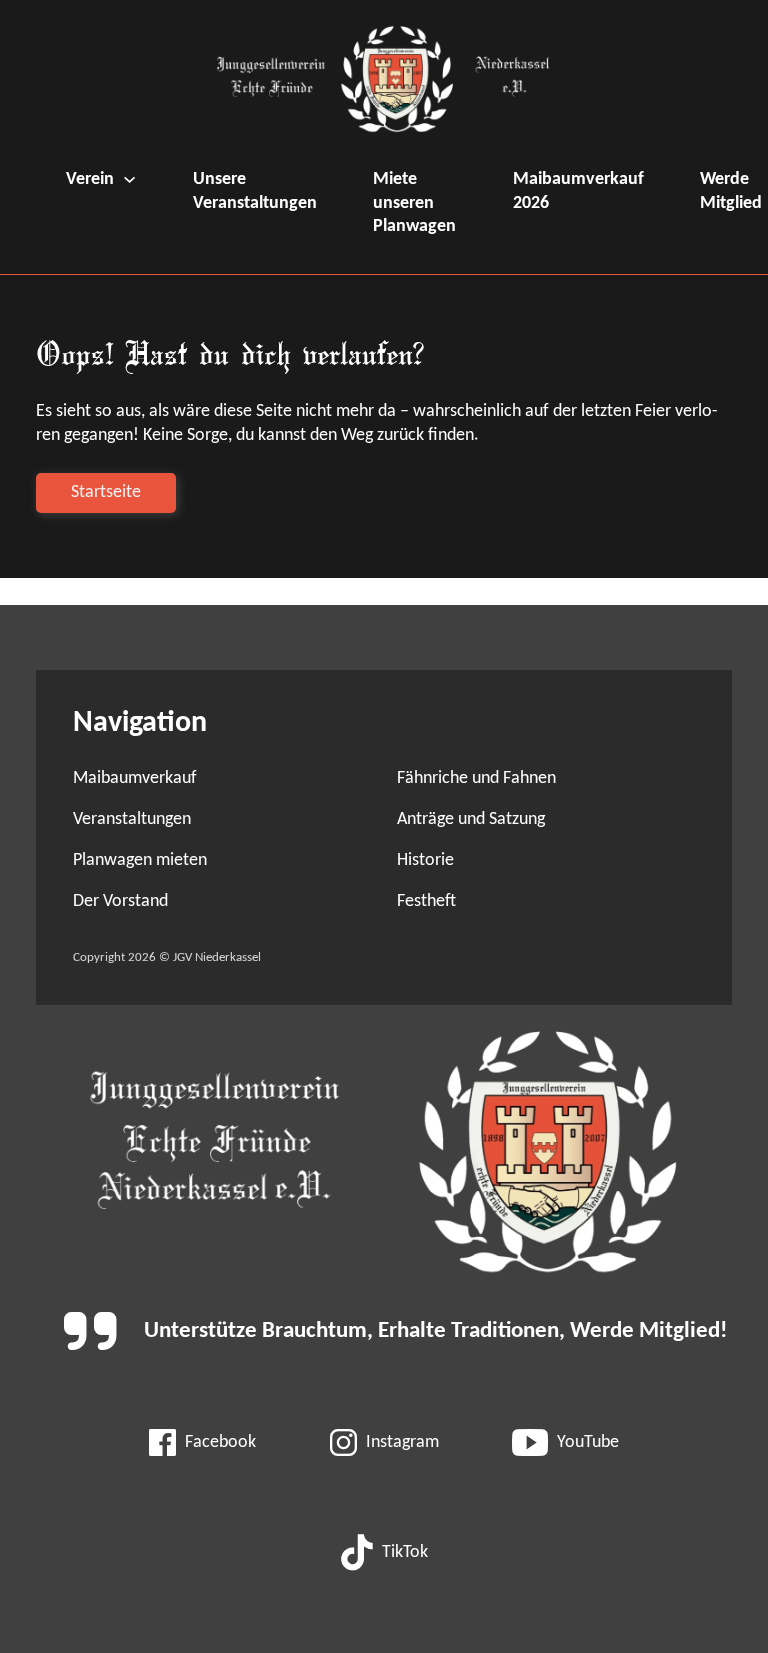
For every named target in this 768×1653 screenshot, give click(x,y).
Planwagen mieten (140, 860)
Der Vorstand (120, 901)
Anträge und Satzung (471, 819)
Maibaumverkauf (135, 778)
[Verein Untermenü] (129, 179)
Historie (425, 860)
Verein (90, 179)
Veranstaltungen (132, 819)
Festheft (426, 901)
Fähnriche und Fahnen (476, 778)
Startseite (106, 492)
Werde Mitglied (731, 191)
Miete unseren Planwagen (414, 203)
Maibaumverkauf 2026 (578, 191)
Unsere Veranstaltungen (255, 191)
